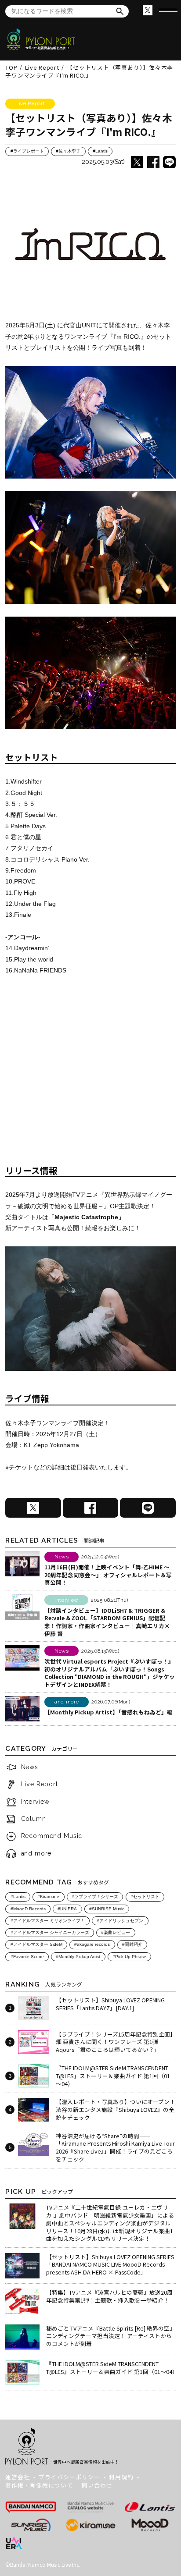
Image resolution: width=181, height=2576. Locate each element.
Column (34, 1819)
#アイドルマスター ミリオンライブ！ (48, 1921)
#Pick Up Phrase (129, 1957)
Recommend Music (52, 1836)
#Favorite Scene (27, 1957)
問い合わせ (97, 2485)
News (30, 1767)
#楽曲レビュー (116, 1932)
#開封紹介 (132, 1944)
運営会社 (18, 2477)
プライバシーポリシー (69, 2477)
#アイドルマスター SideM (36, 1944)
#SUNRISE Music (107, 1909)
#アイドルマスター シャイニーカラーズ (50, 1932)
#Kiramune (48, 1897)
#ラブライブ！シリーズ (95, 1897)
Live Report (40, 1784)
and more (36, 1853)
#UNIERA (67, 1909)
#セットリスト (145, 1897)
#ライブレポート (27, 151)
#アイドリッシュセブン (120, 1921)
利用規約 (121, 2477)
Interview (36, 1802)
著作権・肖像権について (39, 2485)
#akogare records (92, 1944)
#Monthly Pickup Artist (78, 1957)
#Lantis (100, 151)
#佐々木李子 (68, 151)
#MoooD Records (28, 1909)
